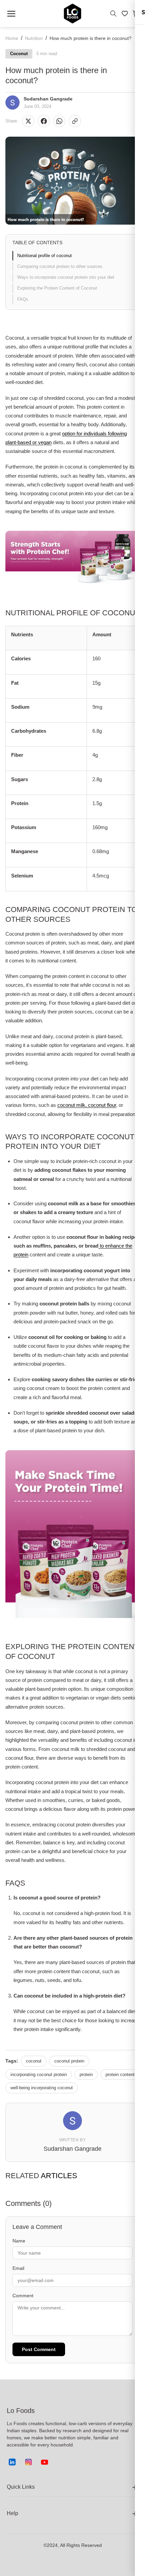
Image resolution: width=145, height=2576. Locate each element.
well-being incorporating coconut (42, 2088)
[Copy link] (75, 121)
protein (86, 2075)
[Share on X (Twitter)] (28, 121)
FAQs (23, 299)
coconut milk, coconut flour (87, 1105)
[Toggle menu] (11, 14)
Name (19, 2241)
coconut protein (69, 2061)
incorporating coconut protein (39, 2075)
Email (18, 2268)
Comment (23, 2296)
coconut (34, 2061)
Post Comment (39, 2349)
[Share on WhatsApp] (59, 121)
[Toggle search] (113, 14)
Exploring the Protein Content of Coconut (57, 288)
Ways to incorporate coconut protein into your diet (66, 277)
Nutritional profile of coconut (45, 256)
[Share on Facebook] (44, 121)
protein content (120, 2075)
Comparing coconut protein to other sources (60, 266)
